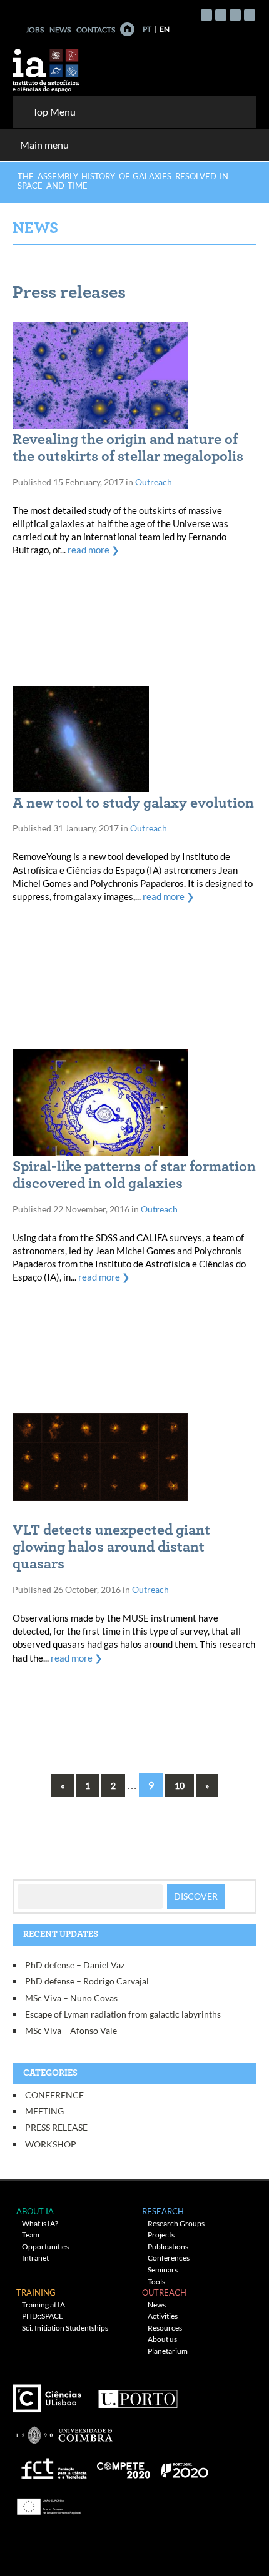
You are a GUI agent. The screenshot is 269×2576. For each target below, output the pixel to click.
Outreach (154, 482)
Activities (163, 2316)
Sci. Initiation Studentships (65, 2328)
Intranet (35, 2258)
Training (36, 2292)
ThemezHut (165, 2532)
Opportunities (45, 2247)
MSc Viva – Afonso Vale (71, 2030)
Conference (54, 2095)
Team (31, 2235)
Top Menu (54, 111)
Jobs (35, 30)
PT (147, 29)
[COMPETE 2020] (124, 2466)
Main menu (44, 145)
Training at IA (43, 2305)
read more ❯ (94, 550)
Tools (156, 2281)
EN (165, 29)
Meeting (44, 2111)
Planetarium (168, 2351)
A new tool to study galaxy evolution (133, 803)
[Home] (127, 29)
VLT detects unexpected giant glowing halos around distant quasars (111, 1547)
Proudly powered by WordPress (108, 2552)
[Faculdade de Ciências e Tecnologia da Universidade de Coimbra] (63, 2430)
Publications (168, 2247)
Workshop (51, 2144)
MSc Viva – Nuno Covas (71, 1998)
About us (162, 2339)
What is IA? (40, 2223)
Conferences (169, 2258)
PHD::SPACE (43, 2316)
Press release (56, 2127)
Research (163, 2211)
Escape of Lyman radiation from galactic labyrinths (123, 2014)
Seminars (163, 2270)
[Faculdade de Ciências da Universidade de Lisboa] (50, 2394)
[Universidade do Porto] (137, 2394)
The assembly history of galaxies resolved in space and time (123, 181)
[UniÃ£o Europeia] (47, 2503)
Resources (165, 2328)
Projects (161, 2235)
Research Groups (176, 2223)
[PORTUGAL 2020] (184, 2466)
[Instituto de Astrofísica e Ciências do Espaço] (46, 67)
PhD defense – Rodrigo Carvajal (87, 1981)
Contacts (96, 30)
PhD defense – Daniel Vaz (75, 1965)
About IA (35, 2211)
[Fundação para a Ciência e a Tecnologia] (52, 2466)
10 (180, 1786)
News (60, 30)
